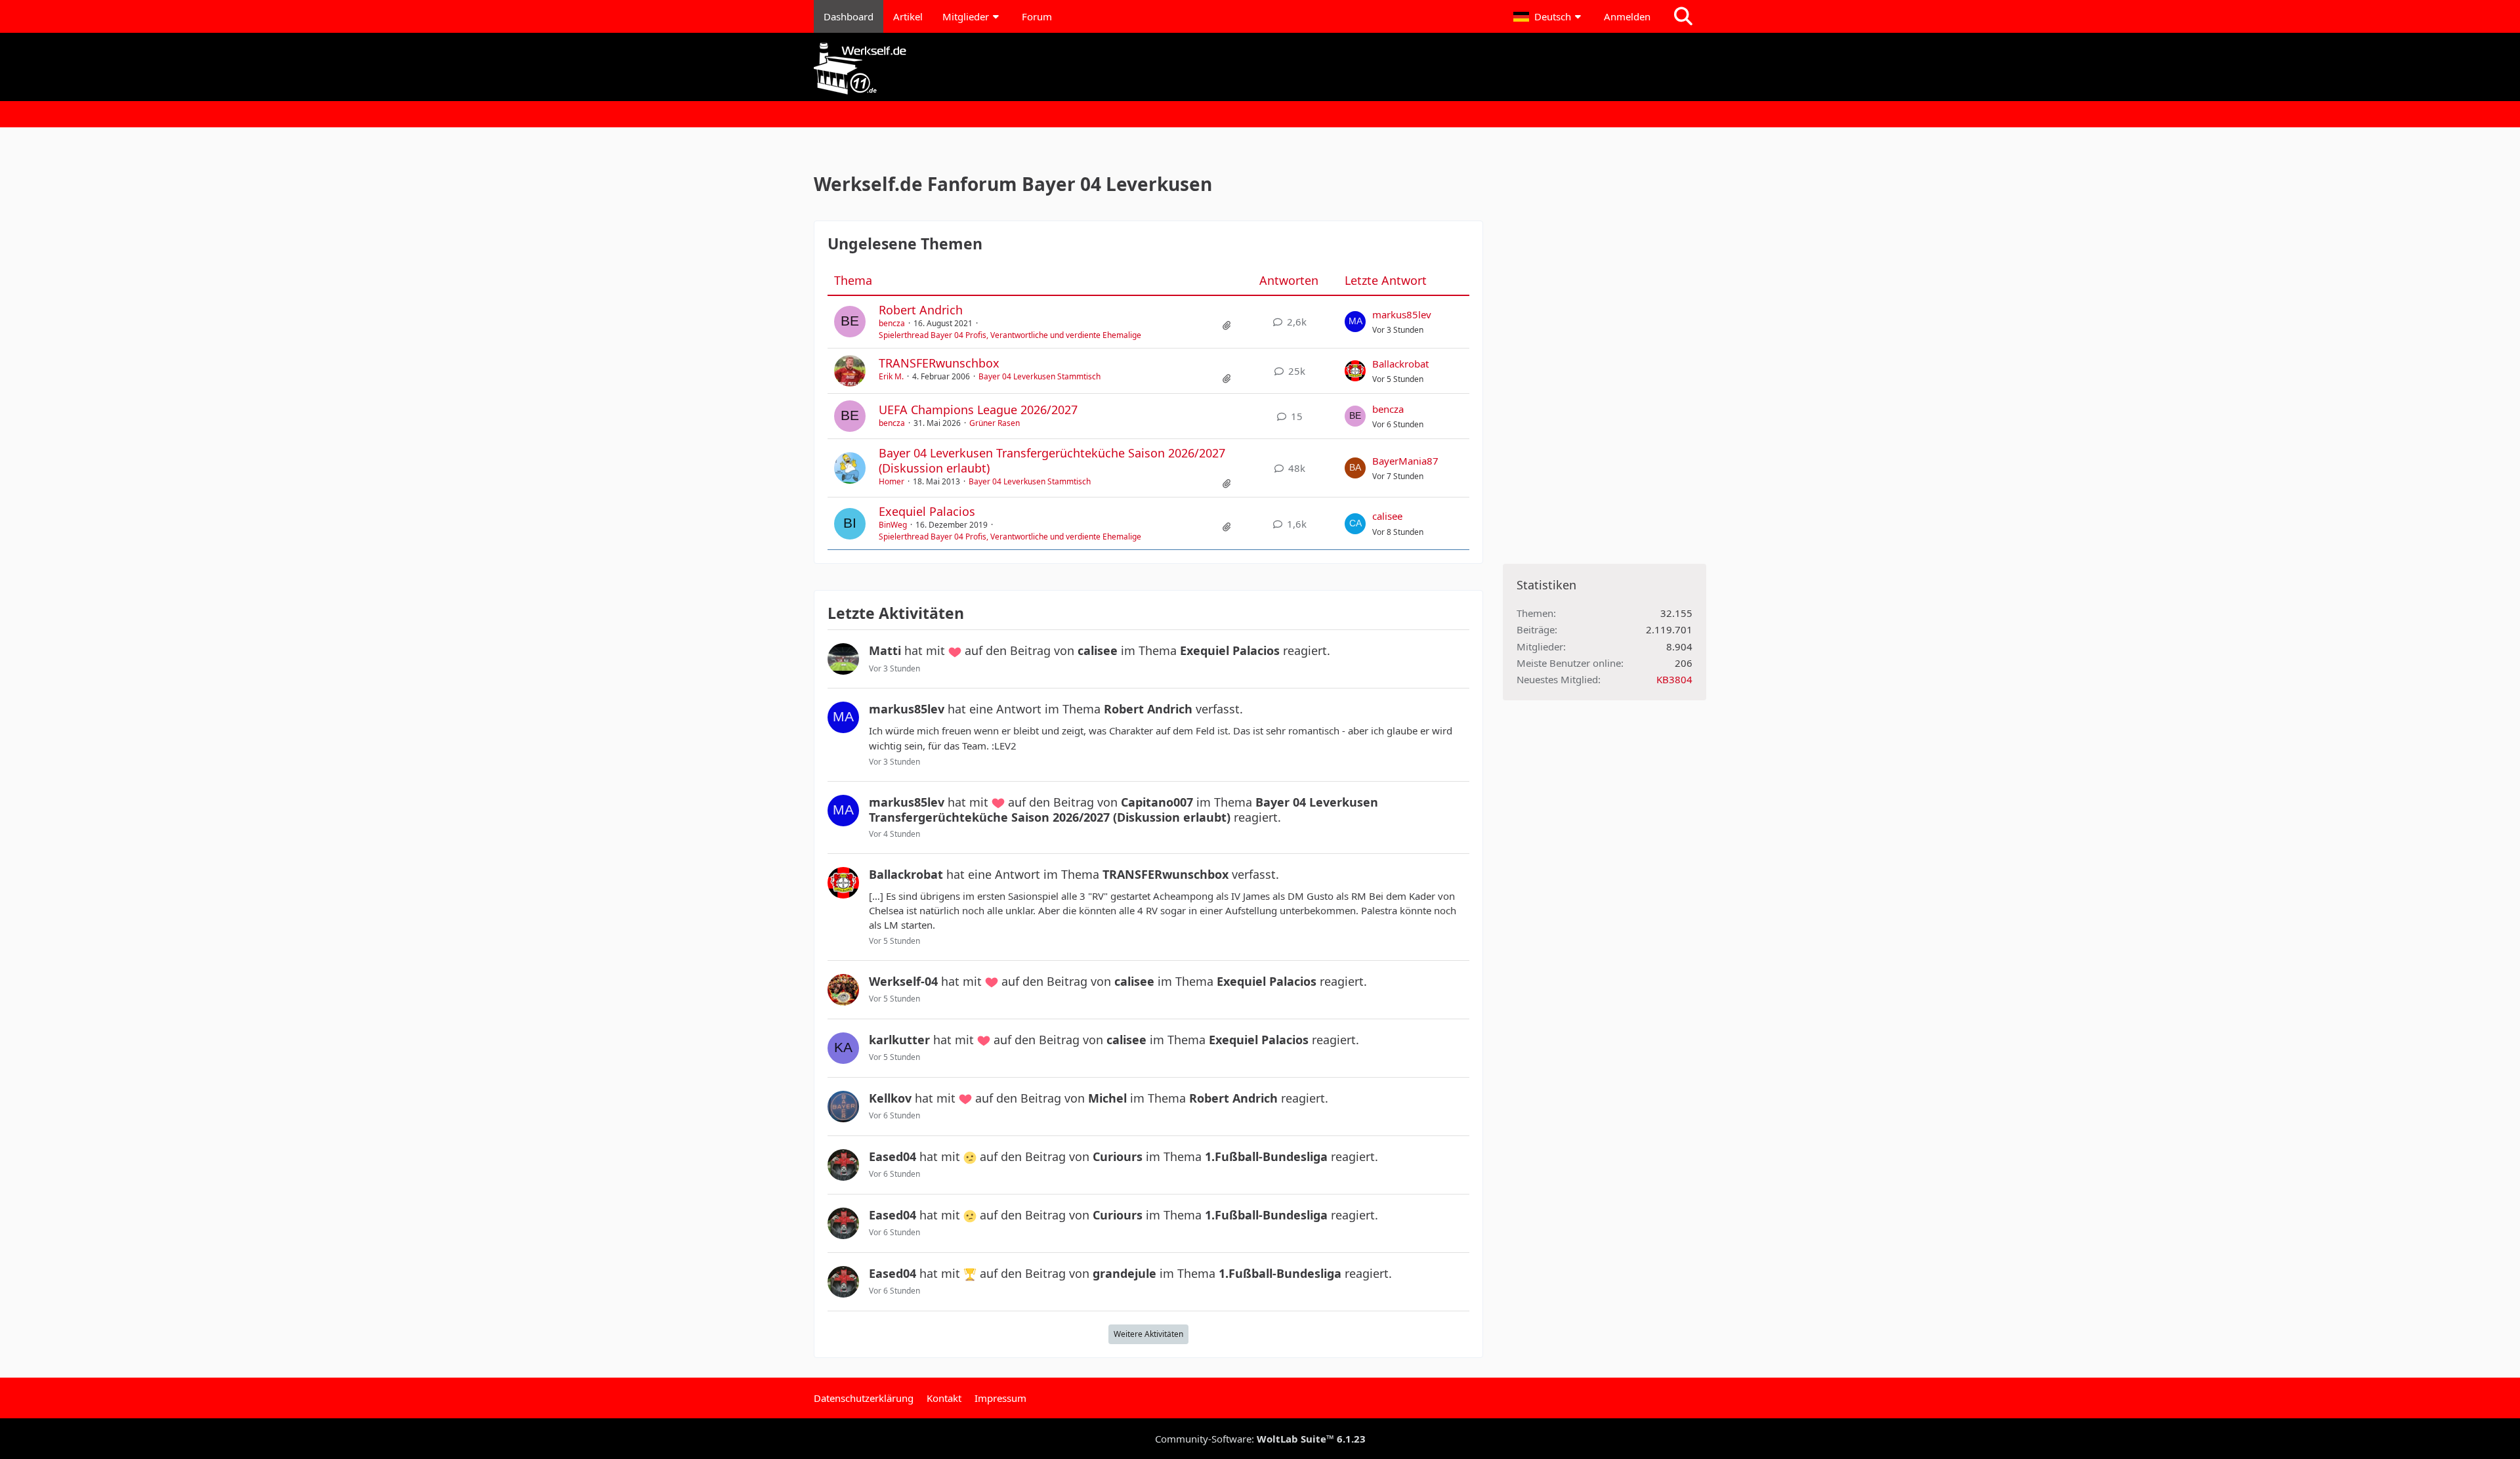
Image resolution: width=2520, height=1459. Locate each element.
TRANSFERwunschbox (939, 363)
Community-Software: (1260, 1439)
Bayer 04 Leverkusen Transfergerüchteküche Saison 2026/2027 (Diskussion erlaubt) (1052, 460)
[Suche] (1683, 16)
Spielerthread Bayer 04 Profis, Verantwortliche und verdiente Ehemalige (1010, 335)
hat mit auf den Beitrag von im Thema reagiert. (1100, 650)
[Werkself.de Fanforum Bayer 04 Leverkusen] (1260, 69)
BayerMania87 (1405, 461)
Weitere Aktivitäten (1148, 1334)
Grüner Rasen (995, 423)
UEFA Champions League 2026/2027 (978, 410)
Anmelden (1627, 16)
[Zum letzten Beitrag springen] (1355, 322)
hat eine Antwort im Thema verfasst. (1056, 709)
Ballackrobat (1400, 364)
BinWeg (893, 525)
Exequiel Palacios (927, 511)
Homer (892, 481)
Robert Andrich (921, 310)
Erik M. (891, 376)
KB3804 (1674, 679)
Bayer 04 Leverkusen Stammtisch (1039, 376)
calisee (1387, 516)
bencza (892, 323)
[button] (1549, 16)
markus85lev (1402, 314)
